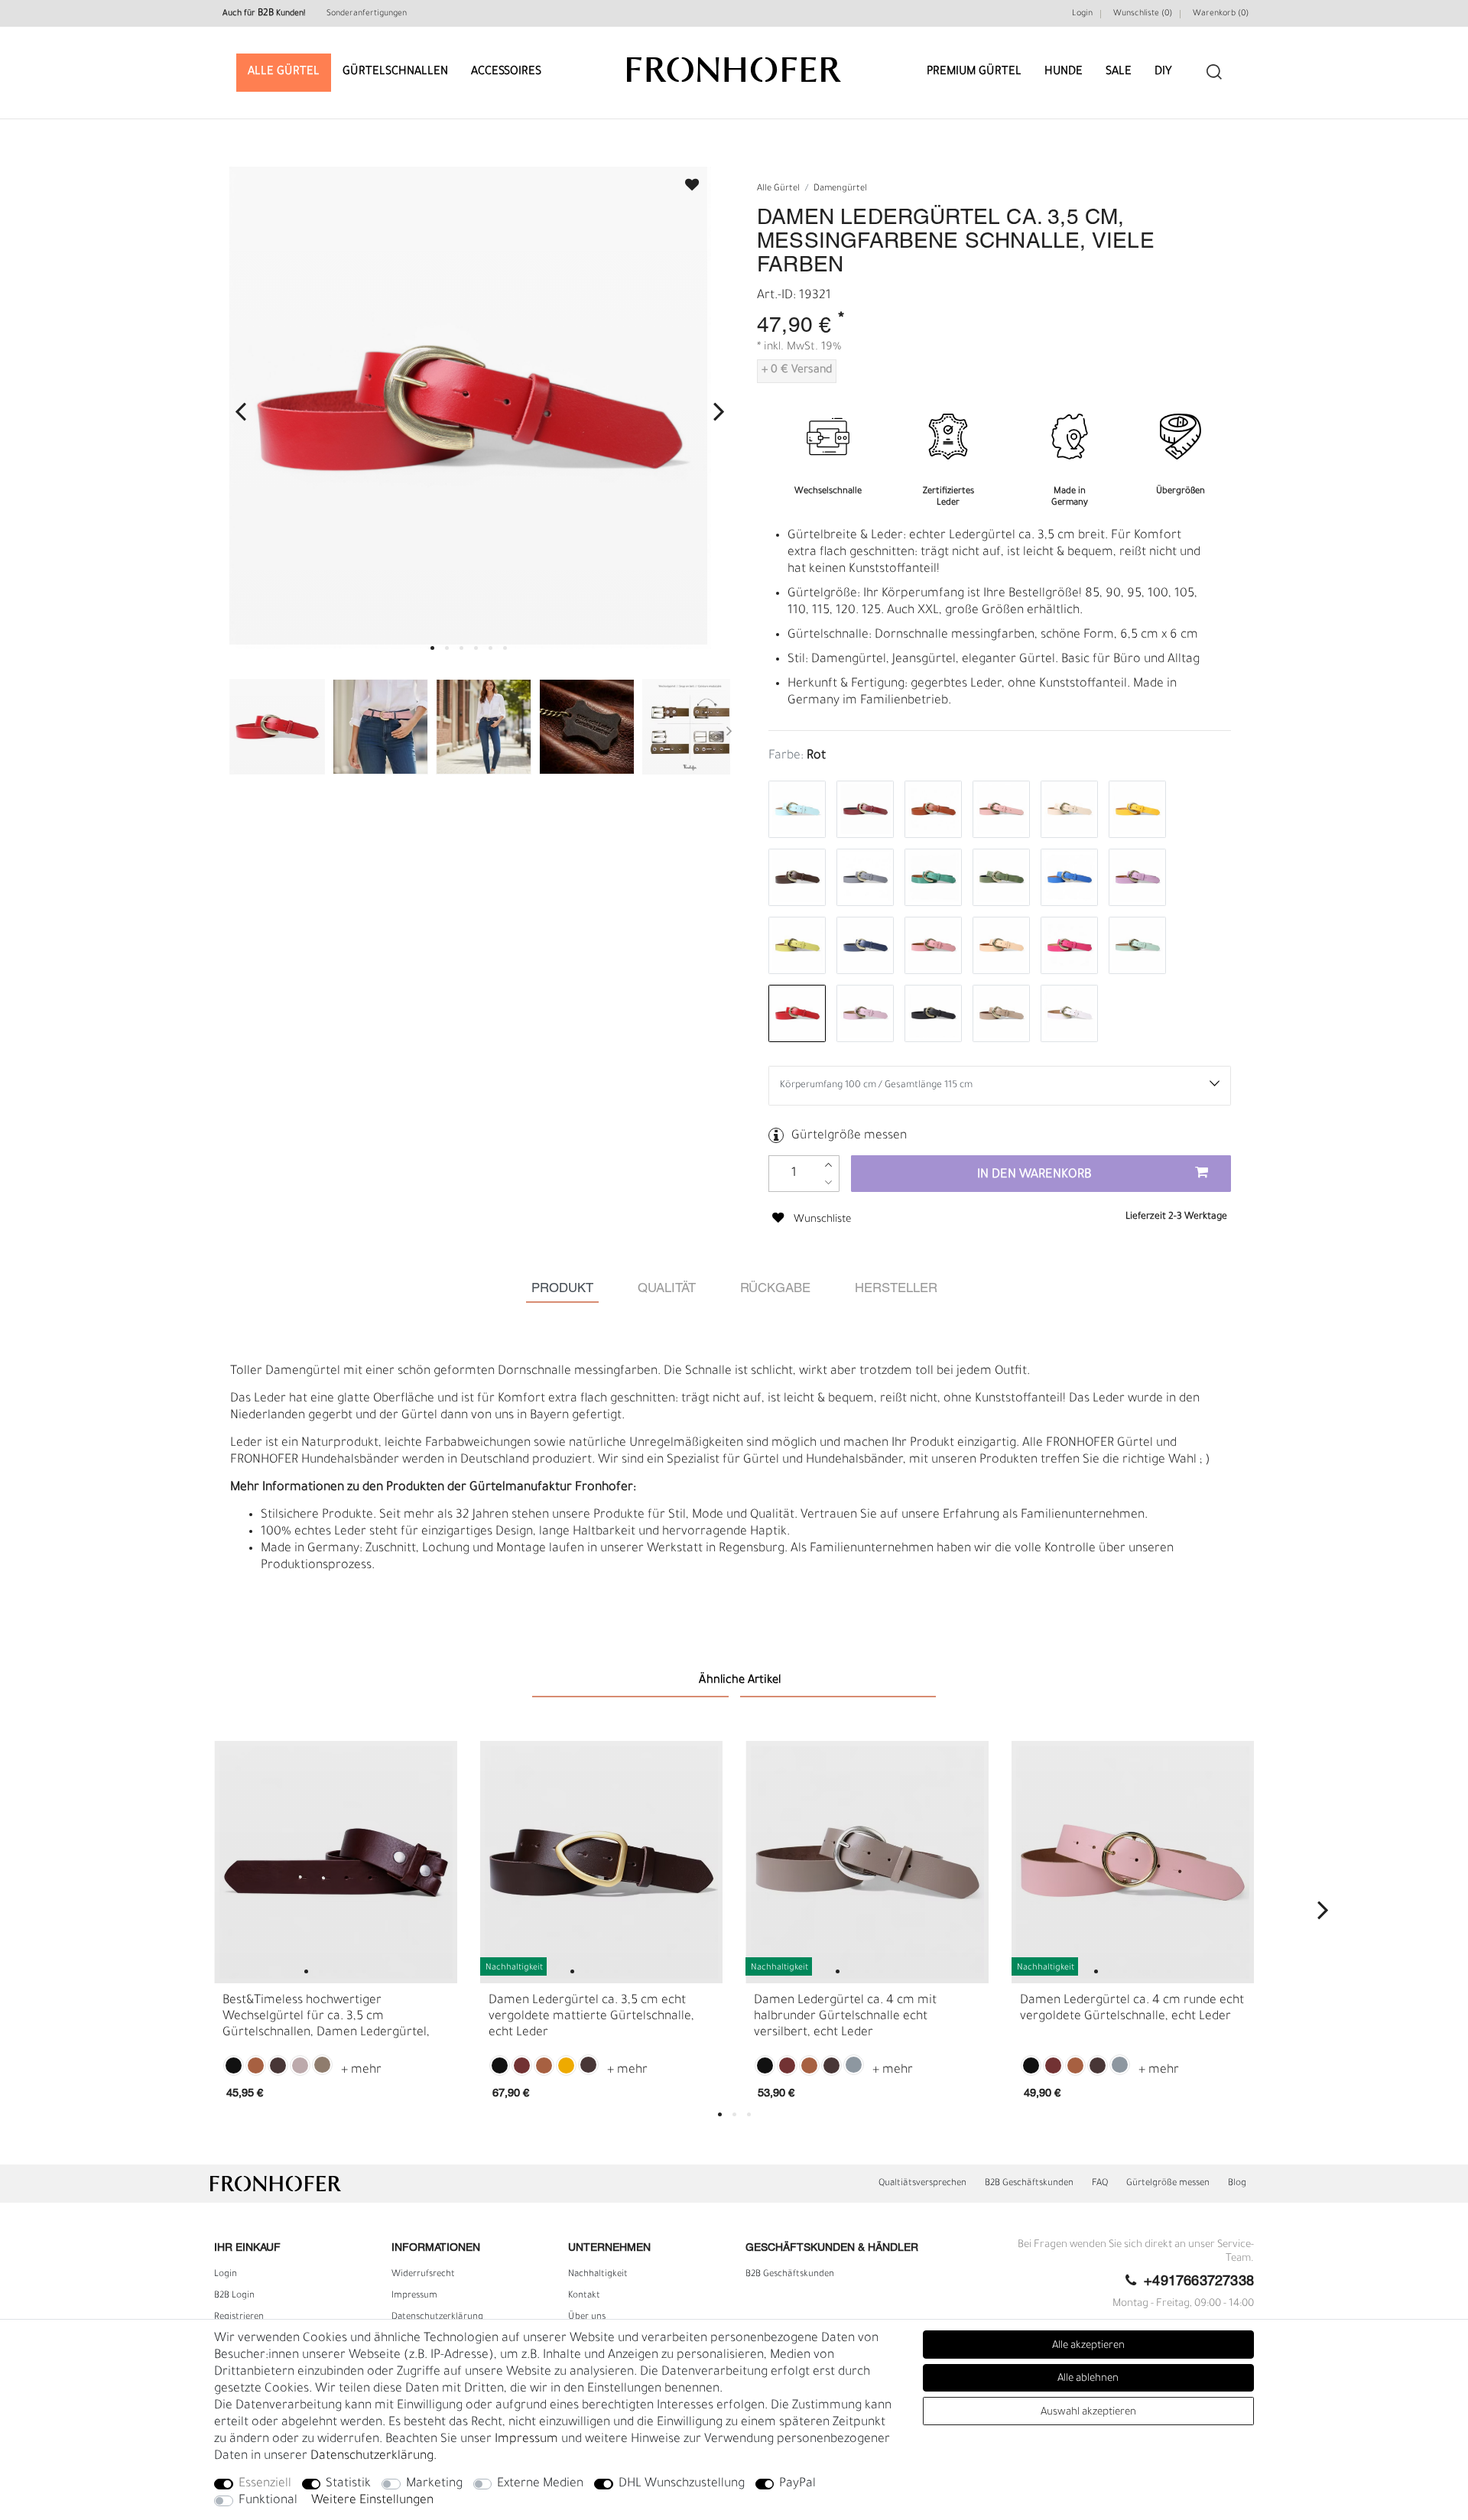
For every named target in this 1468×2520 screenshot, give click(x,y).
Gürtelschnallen (395, 72)
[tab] (562, 1289)
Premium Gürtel (974, 72)
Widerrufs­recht (423, 2275)
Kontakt (584, 2296)
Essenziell (265, 2484)
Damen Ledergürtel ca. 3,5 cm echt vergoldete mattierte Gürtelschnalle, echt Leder (591, 2016)
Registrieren (239, 2317)
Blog (1237, 2184)
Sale (1119, 72)
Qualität (667, 1289)
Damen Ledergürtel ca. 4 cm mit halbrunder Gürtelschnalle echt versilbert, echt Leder (845, 2016)
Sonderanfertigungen (367, 14)
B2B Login (234, 2296)
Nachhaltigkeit (598, 2275)
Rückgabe (775, 1289)
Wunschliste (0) (1143, 14)
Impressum (414, 2296)
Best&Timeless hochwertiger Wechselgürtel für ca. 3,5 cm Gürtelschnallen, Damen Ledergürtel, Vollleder (326, 2018)
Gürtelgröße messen (849, 1136)
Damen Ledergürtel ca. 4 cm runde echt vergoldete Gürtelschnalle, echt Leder (1132, 2008)
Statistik (348, 2484)
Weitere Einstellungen (372, 2501)
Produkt (562, 1289)
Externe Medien (540, 2484)
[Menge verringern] (828, 1182)
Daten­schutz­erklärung (437, 2317)
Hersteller (896, 1289)
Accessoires (506, 72)
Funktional (268, 2501)
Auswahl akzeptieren (1088, 2413)
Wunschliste (685, 180)
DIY (1163, 72)
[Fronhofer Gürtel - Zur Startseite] (734, 62)
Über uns (587, 2317)
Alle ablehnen (1088, 2379)
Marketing (434, 2484)
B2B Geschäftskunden (1029, 2184)
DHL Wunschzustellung (682, 2484)
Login (1082, 14)
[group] (336, 1862)
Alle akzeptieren (1088, 2346)
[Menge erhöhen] (828, 1165)
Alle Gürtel (284, 72)
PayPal (797, 2484)
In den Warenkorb (1034, 1175)
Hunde (1064, 72)
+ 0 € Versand (797, 371)
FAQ (1100, 2184)
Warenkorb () (1221, 14)
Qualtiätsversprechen (922, 2184)
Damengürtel (840, 189)
